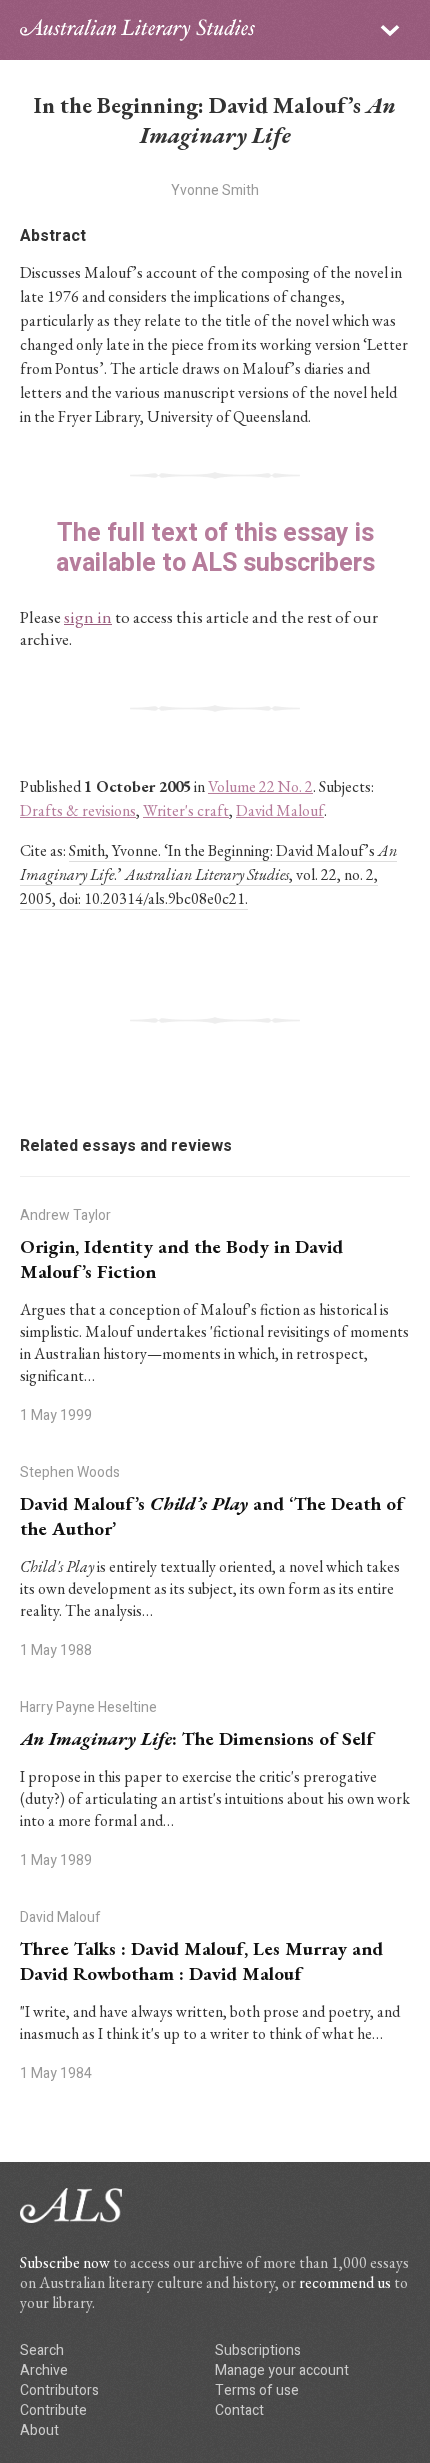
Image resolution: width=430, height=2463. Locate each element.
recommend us (345, 2282)
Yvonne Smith (215, 190)
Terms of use (257, 2390)
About (39, 2430)
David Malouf (280, 810)
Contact (239, 2410)
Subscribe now (65, 2262)
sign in (88, 617)
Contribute (53, 2410)
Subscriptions (258, 2350)
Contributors (59, 2390)
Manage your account (282, 2370)
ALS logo (137, 30)
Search (42, 2350)
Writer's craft (186, 810)
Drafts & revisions (78, 810)
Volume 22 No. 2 (260, 786)
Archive (44, 2370)
